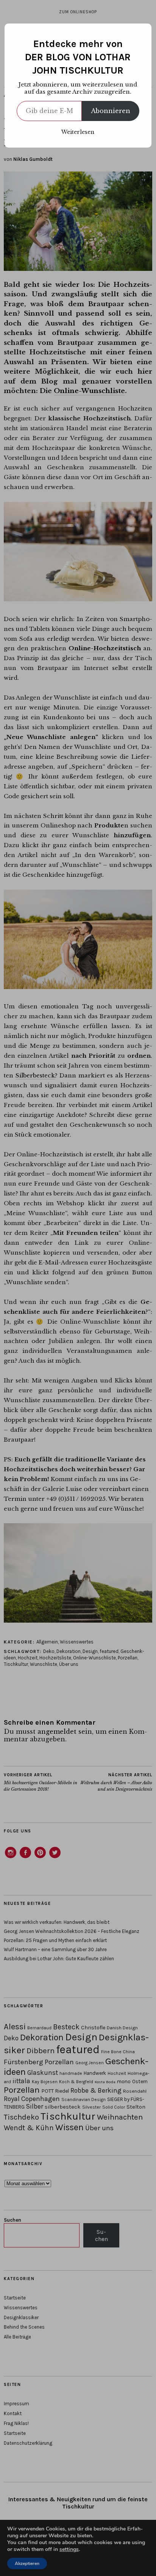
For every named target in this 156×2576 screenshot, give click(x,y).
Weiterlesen (78, 132)
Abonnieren (111, 111)
